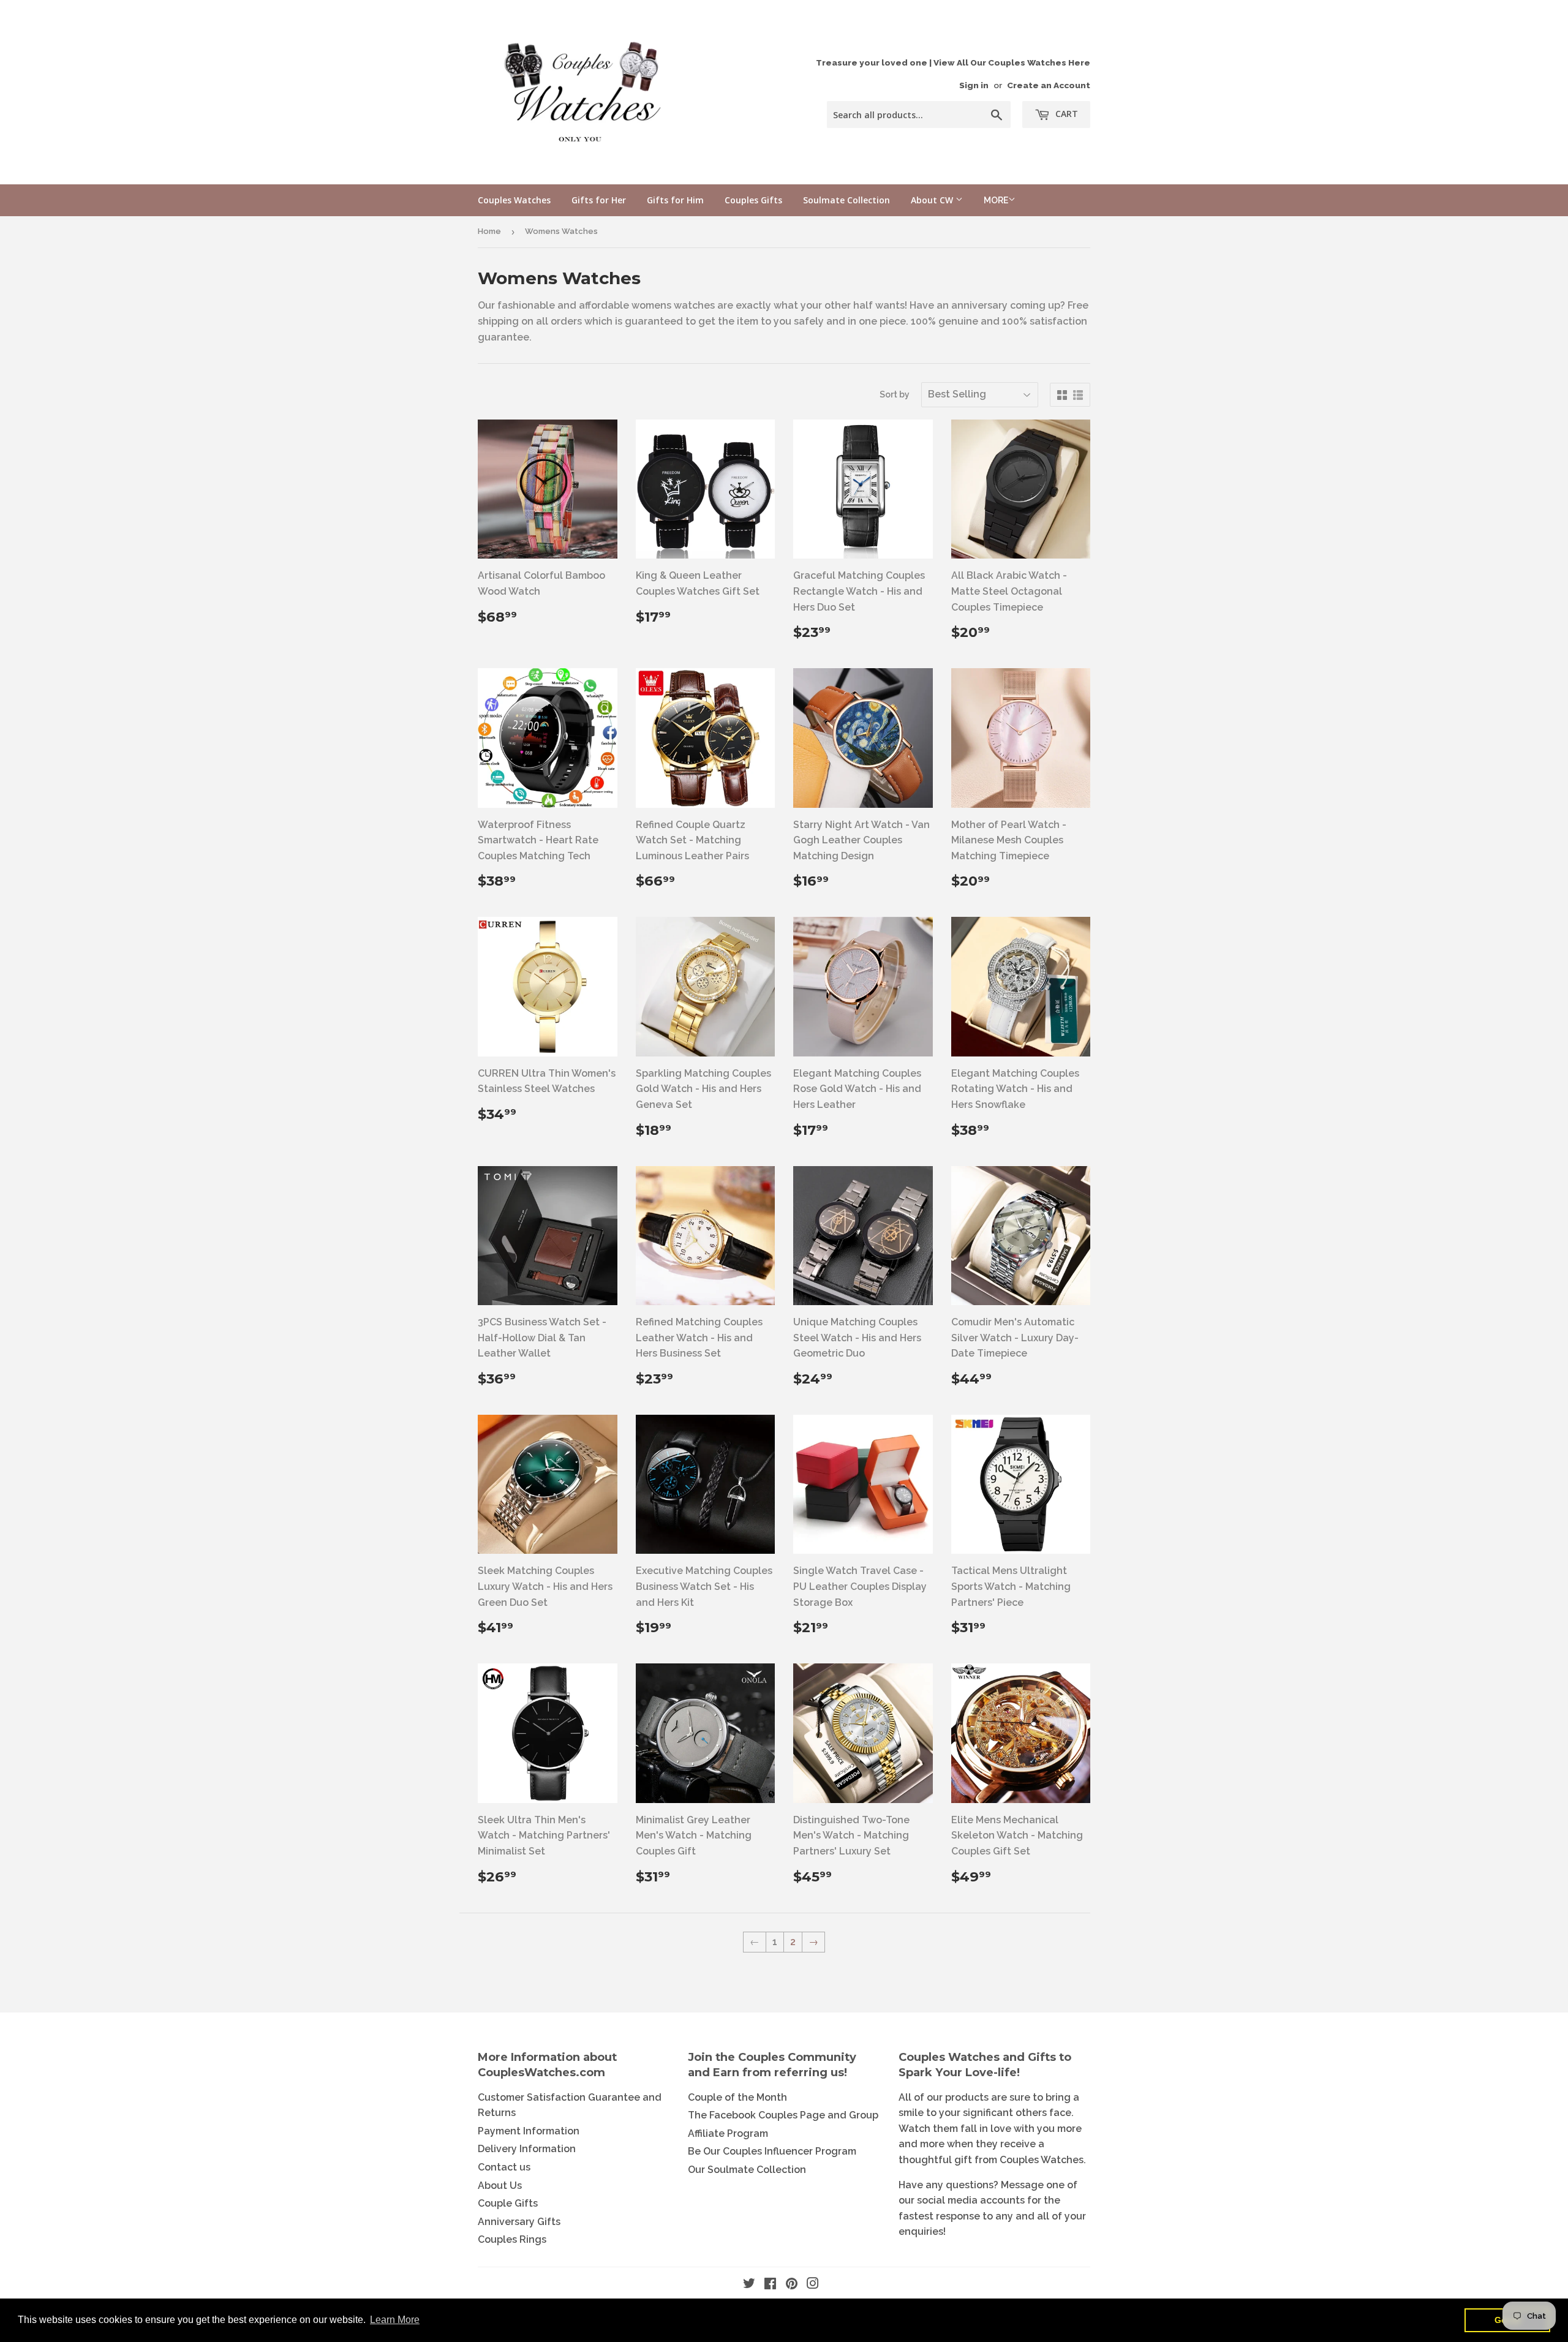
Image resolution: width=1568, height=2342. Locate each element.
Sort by (895, 394)
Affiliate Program (728, 2133)
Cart (1065, 114)
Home (489, 231)
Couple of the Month (737, 2097)
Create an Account (1049, 85)
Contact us (504, 2167)
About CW (933, 200)
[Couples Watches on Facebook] (770, 2285)
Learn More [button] (395, 2320)
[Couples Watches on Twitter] (749, 2285)
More (996, 200)
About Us (500, 2186)
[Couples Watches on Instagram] (813, 2285)
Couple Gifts (508, 2203)
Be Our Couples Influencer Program (772, 2151)
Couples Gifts (753, 200)
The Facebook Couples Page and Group (783, 2115)
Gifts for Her (599, 200)
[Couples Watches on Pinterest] (792, 2285)
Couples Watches (514, 200)
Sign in (974, 85)
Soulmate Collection (846, 200)
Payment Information (529, 2131)
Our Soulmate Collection (747, 2170)
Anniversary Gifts (519, 2222)
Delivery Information (527, 2149)
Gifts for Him (675, 200)
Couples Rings (512, 2239)
